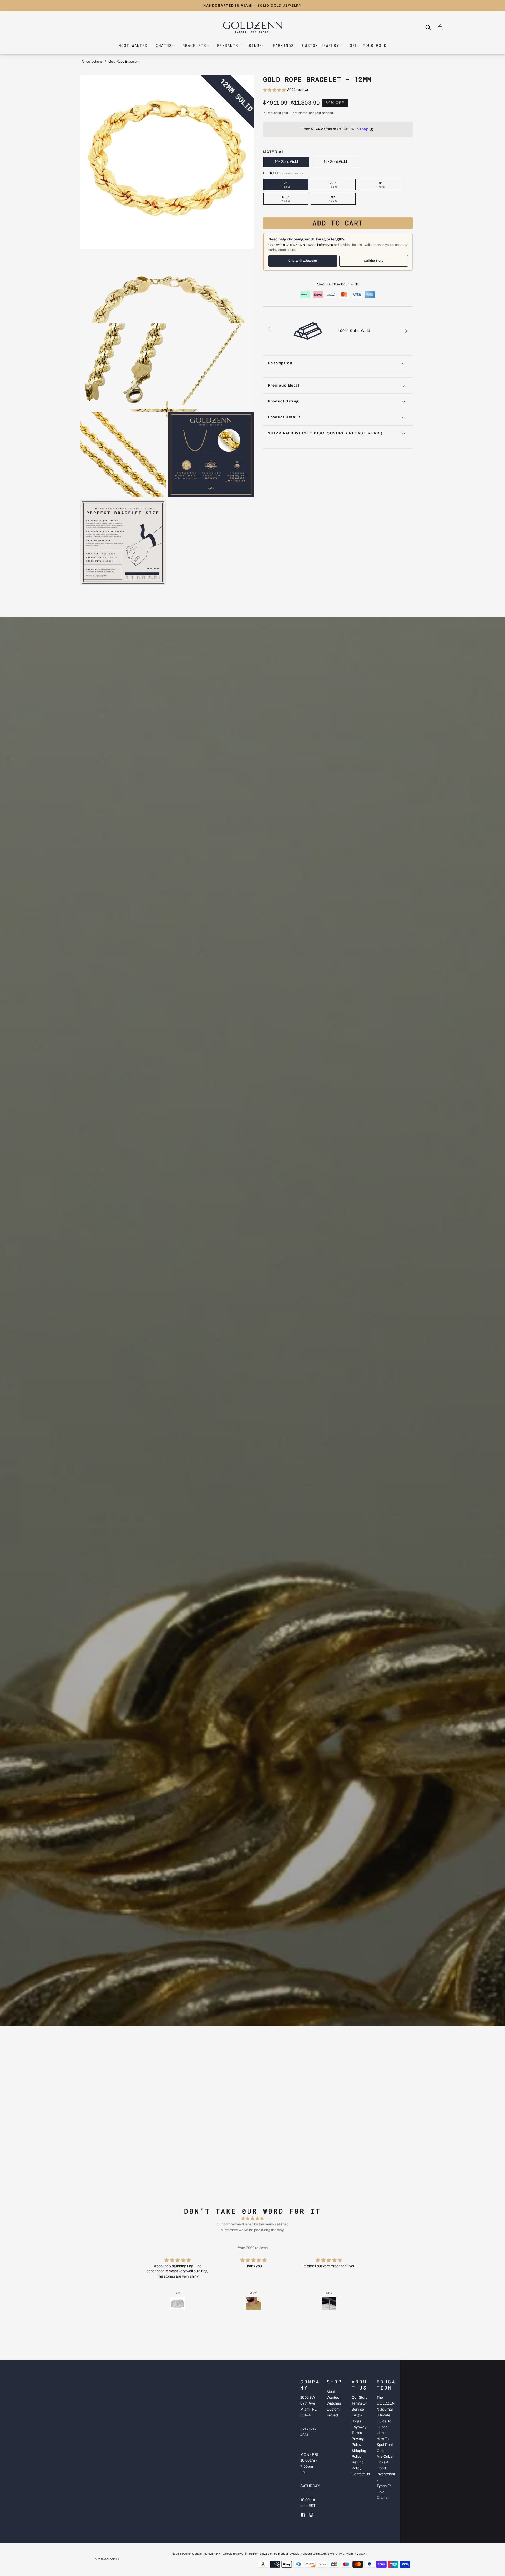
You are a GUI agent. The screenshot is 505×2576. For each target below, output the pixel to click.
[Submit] (429, 28)
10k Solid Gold (286, 162)
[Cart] (440, 27)
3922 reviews (298, 90)
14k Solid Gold (335, 162)
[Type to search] (425, 27)
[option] (252, 6)
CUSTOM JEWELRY (321, 45)
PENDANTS (228, 45)
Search (433, 27)
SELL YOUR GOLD (368, 45)
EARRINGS (283, 45)
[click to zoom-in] (167, 162)
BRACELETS (194, 45)
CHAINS (164, 45)
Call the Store (374, 261)
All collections (92, 62)
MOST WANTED (133, 45)
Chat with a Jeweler (303, 261)
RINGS (255, 45)
